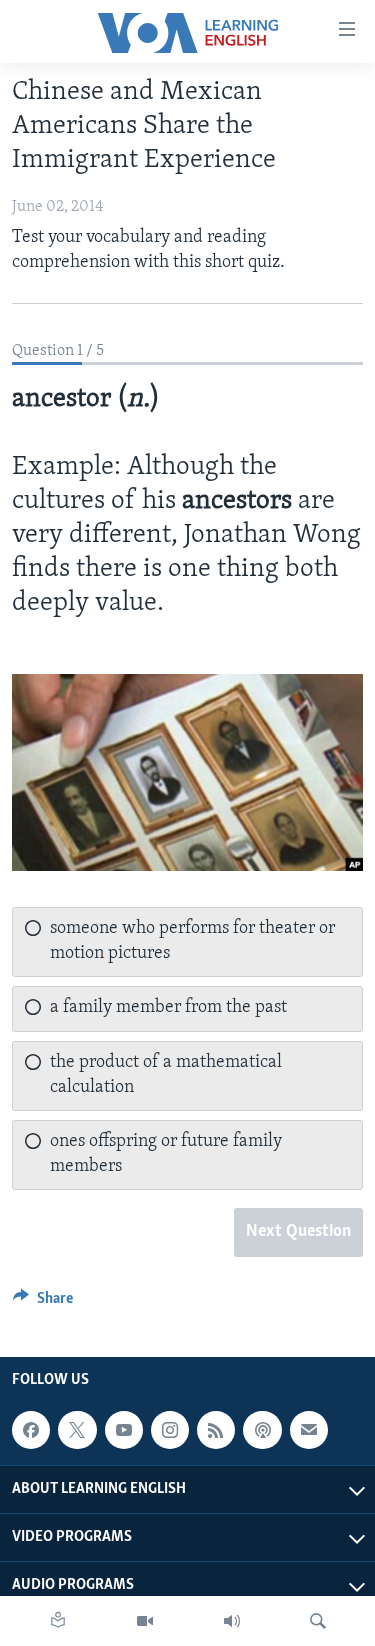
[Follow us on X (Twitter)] (77, 1430)
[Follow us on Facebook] (31, 1430)
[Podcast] (262, 1430)
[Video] (145, 1621)
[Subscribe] (309, 1430)
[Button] (43, 1303)
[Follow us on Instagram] (170, 1430)
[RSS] (216, 1430)
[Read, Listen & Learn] (58, 1621)
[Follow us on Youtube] (124, 1430)
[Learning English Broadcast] (232, 1621)
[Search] (318, 1621)
